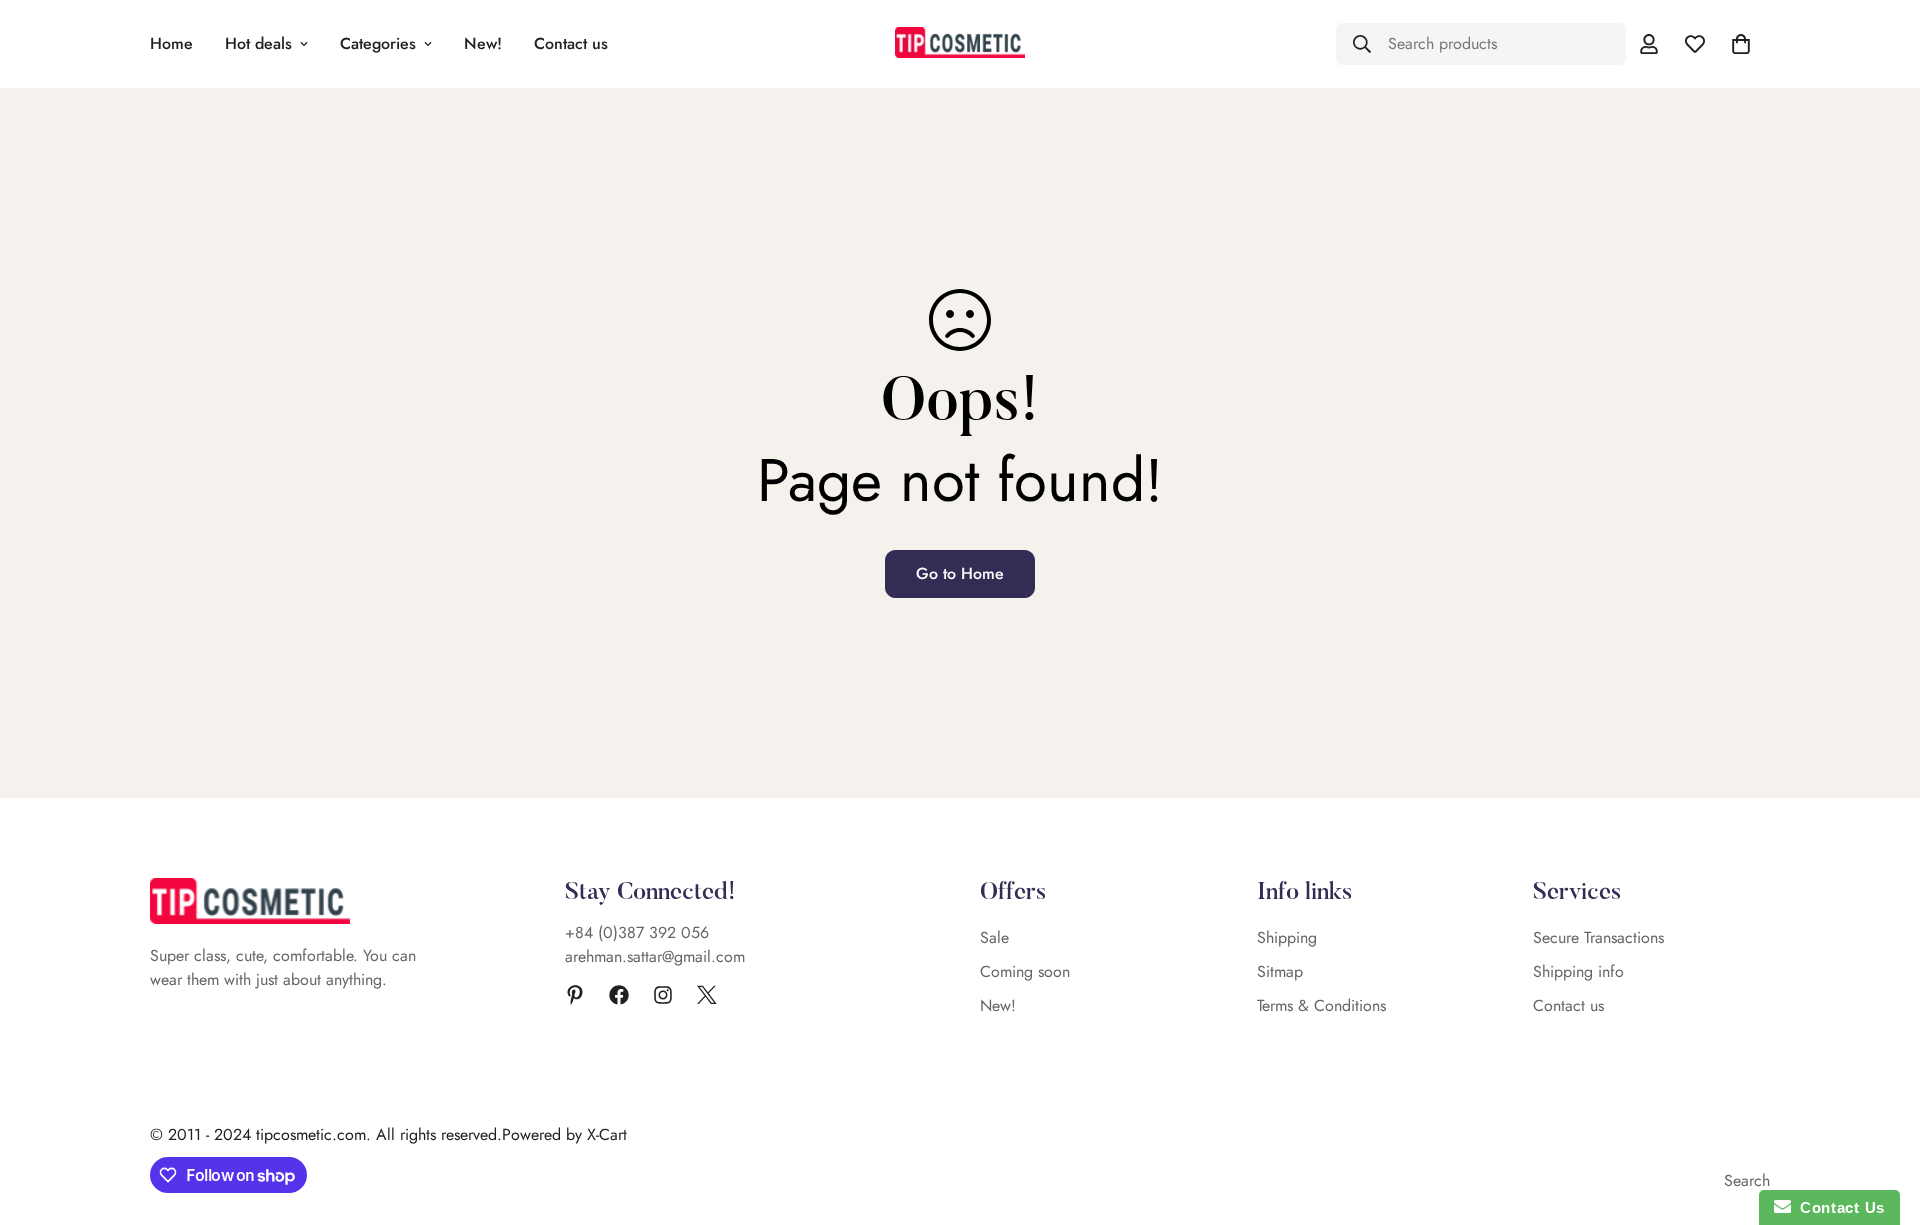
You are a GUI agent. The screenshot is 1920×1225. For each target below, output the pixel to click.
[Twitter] (707, 995)
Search (1747, 1180)
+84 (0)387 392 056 (637, 932)
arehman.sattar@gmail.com (655, 956)
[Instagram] (663, 995)
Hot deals (258, 43)
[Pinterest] (575, 995)
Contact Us (1838, 1207)
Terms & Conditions (1321, 1005)
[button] (1741, 44)
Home (171, 43)
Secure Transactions (1598, 937)
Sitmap (1280, 971)
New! (483, 43)
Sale (994, 937)
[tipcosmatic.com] (960, 43)
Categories (378, 43)
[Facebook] (619, 995)
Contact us (571, 43)
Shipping (1287, 937)
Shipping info (1578, 971)
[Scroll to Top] (1881, 1116)
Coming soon (1025, 971)
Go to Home (960, 573)
